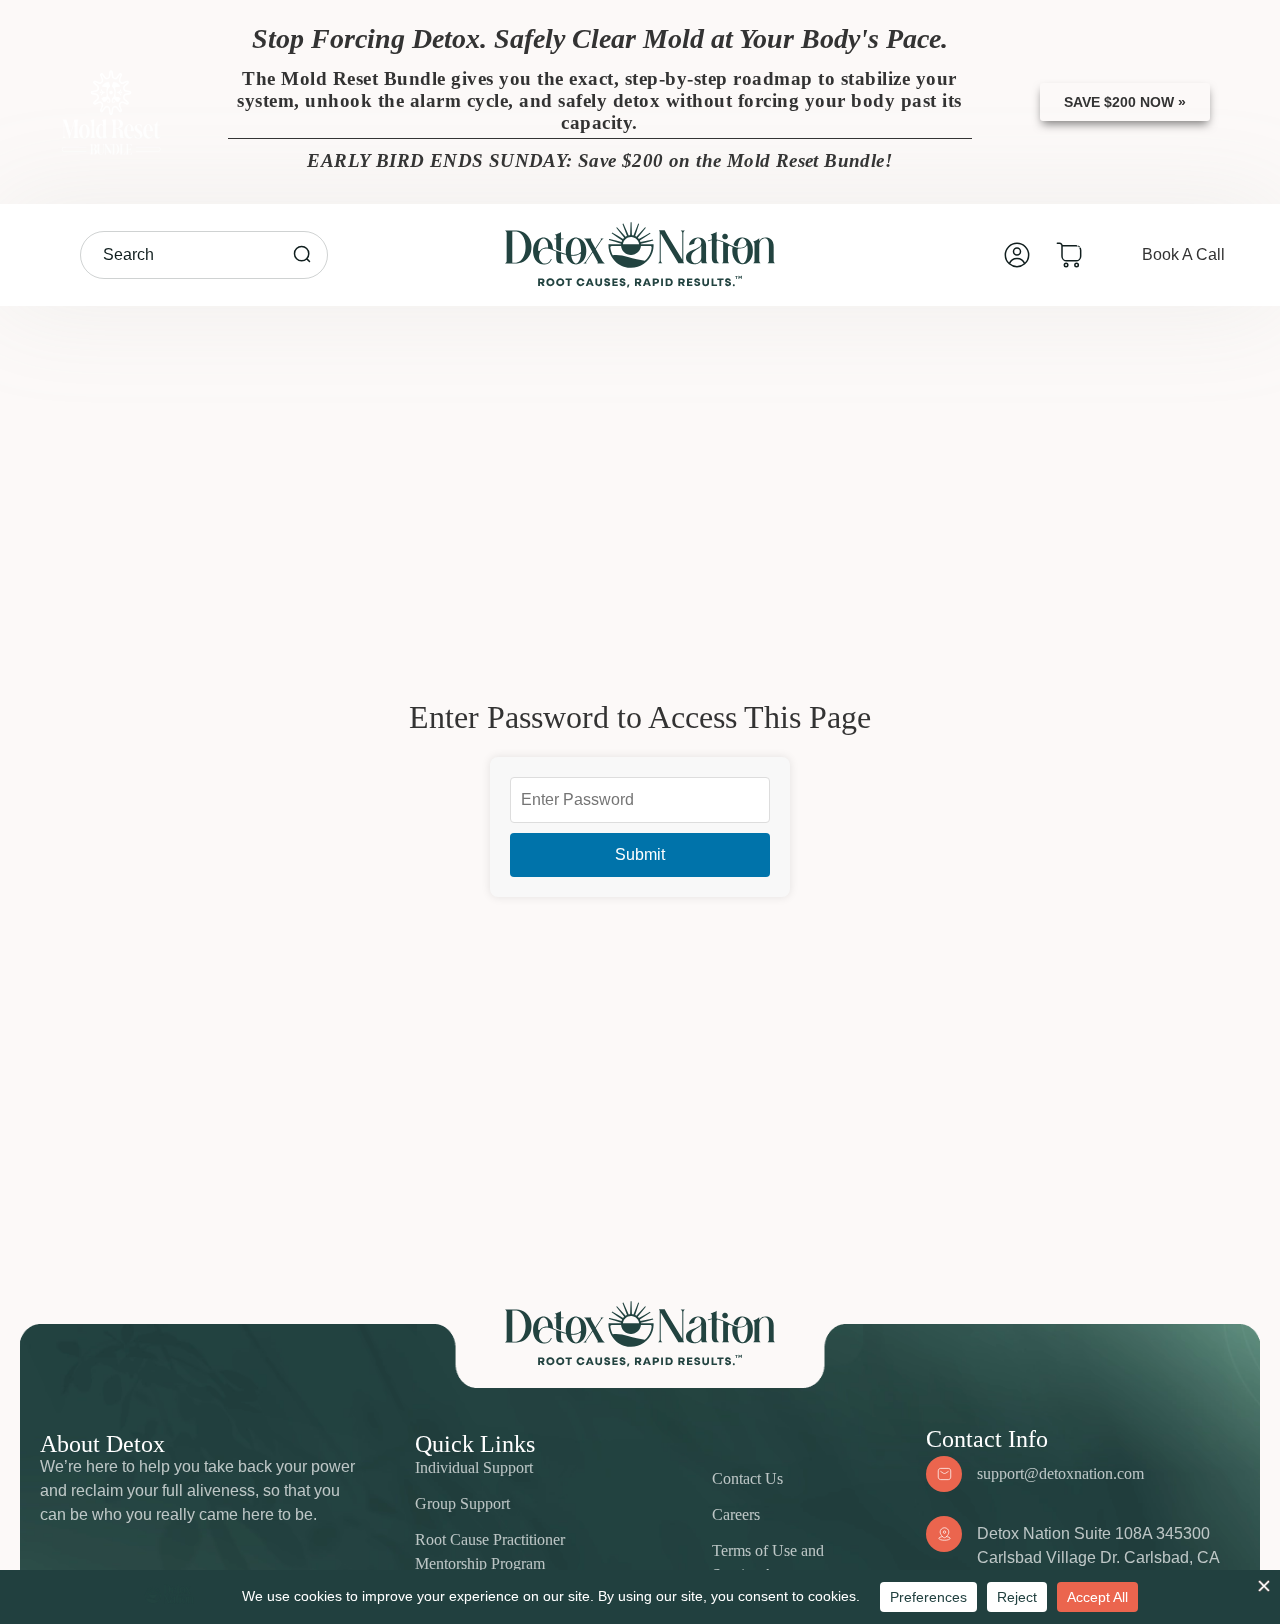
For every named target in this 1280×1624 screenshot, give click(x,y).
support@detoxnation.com (1060, 1473)
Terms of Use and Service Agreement (772, 1562)
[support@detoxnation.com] (944, 1474)
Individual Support (474, 1467)
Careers (736, 1514)
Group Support (462, 1503)
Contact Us (747, 1478)
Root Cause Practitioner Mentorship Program (490, 1551)
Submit (640, 854)
